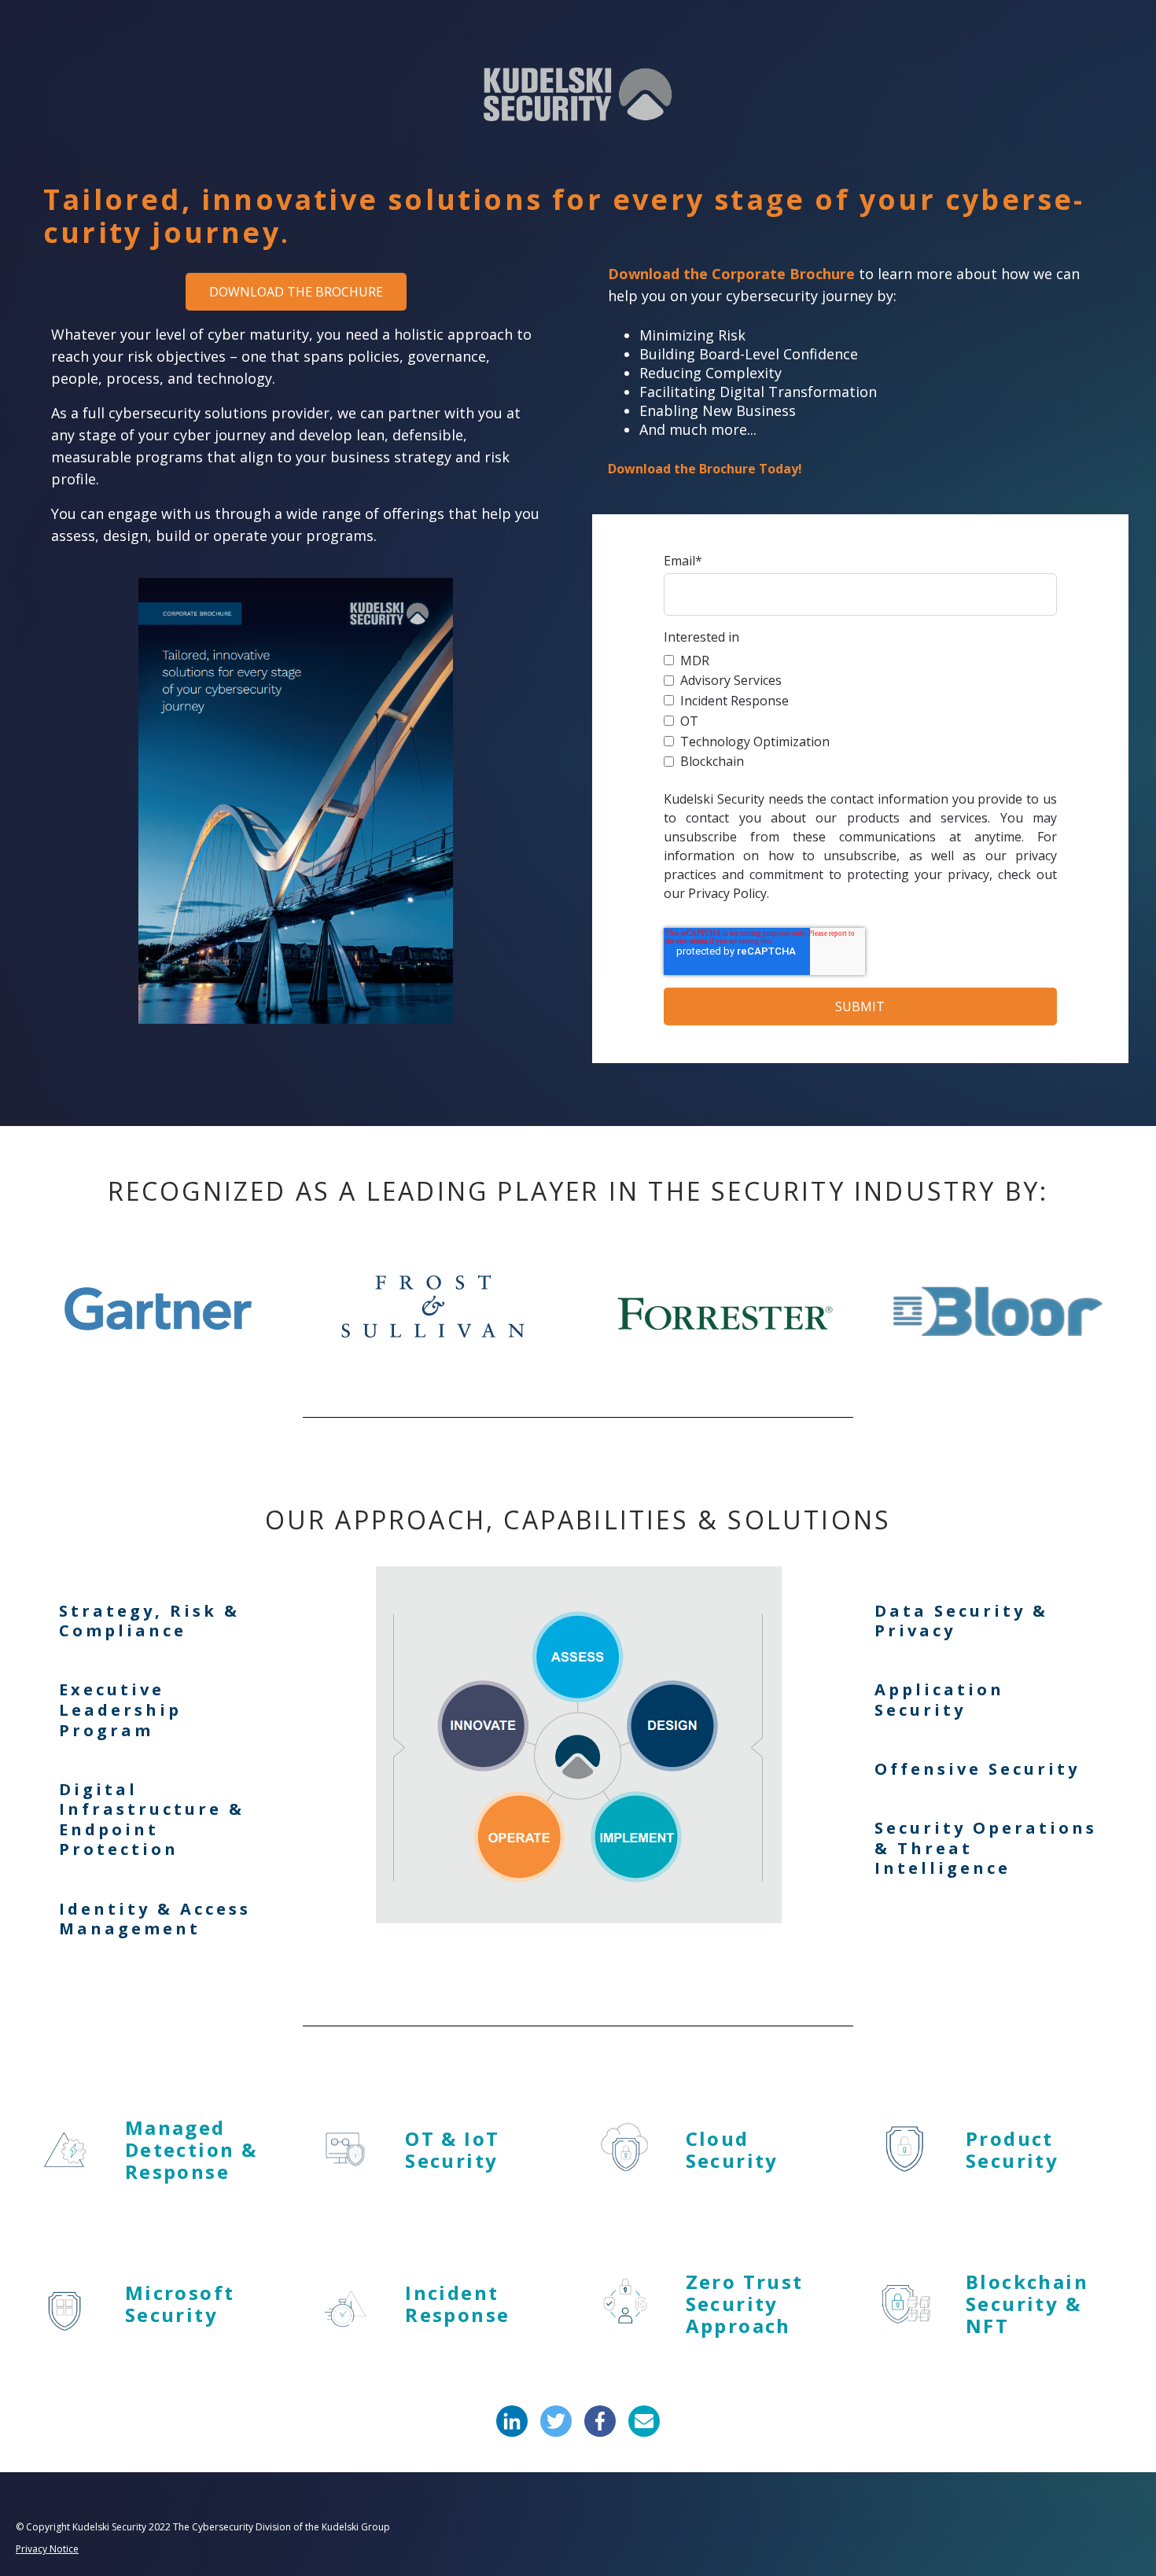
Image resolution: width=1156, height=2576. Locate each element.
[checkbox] (860, 710)
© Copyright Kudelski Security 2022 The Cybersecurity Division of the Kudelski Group (203, 2527)
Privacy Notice (47, 2549)
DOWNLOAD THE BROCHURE (296, 292)
